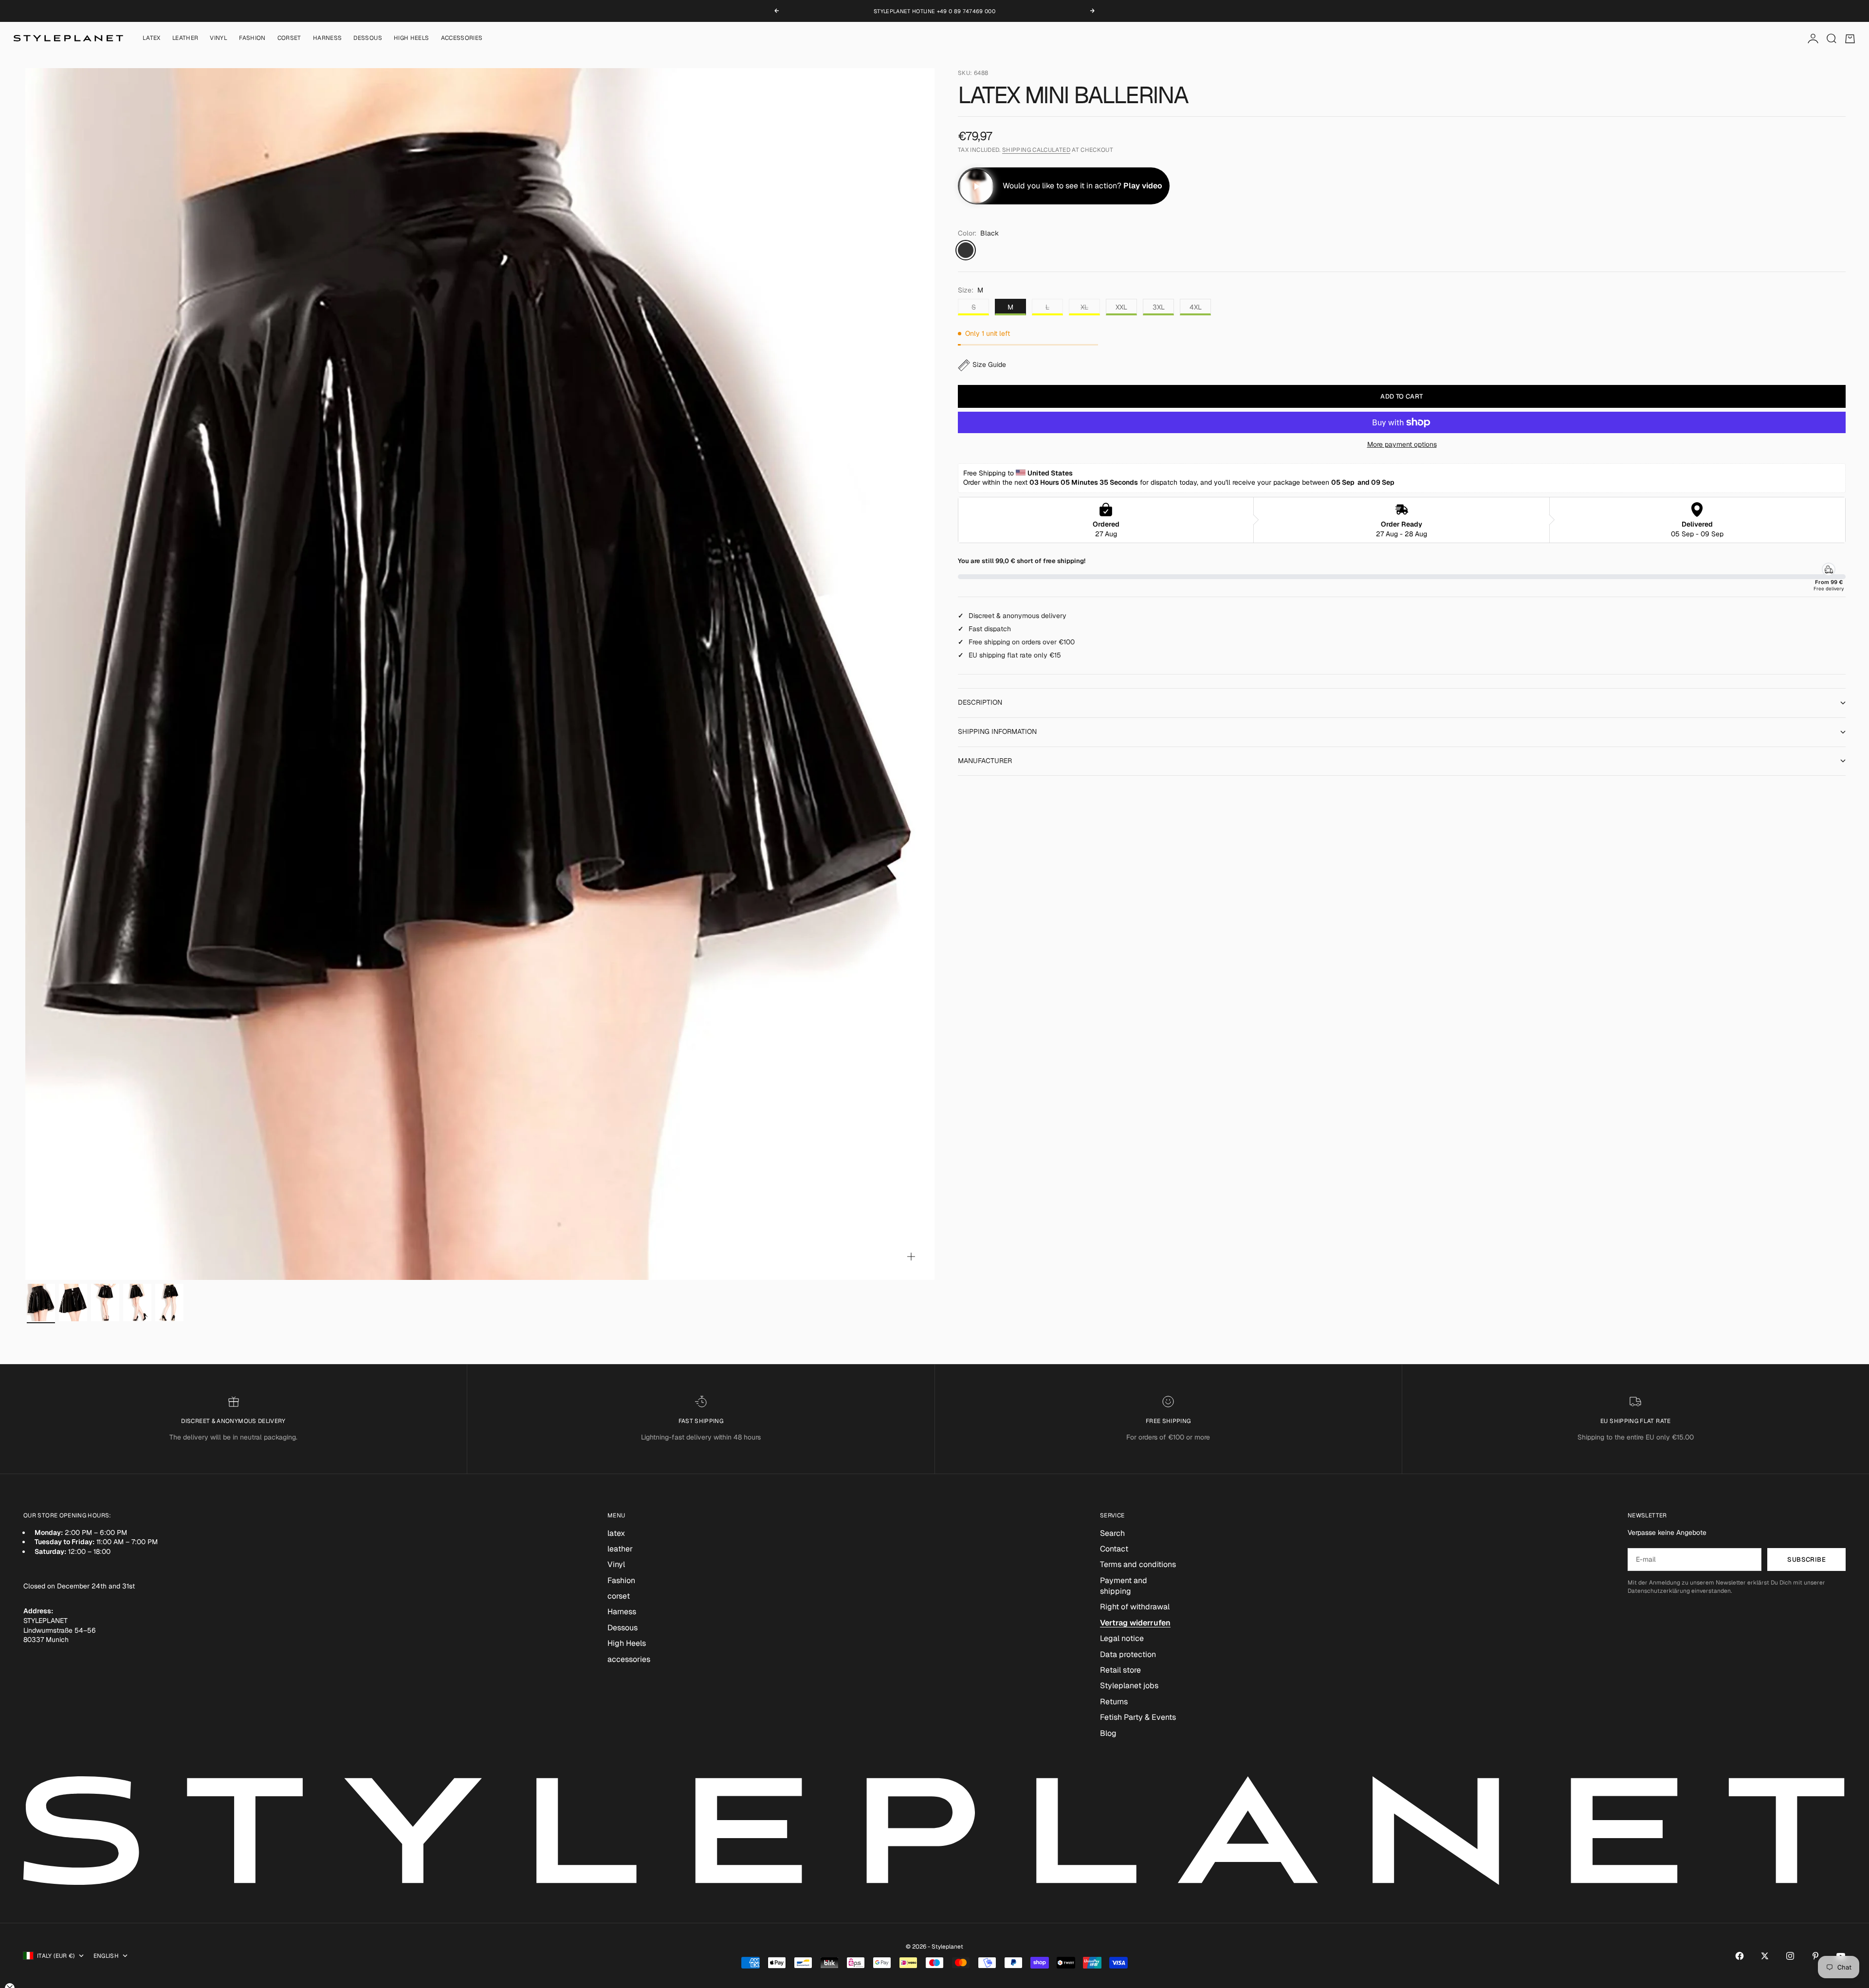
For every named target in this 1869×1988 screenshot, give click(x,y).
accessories (462, 38)
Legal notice (1122, 1638)
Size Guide (989, 365)
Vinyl (219, 38)
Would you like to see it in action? (1082, 186)
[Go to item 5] (169, 1303)
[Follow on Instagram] (1790, 1956)
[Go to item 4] (137, 1303)
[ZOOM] (911, 1257)
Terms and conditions (1138, 1564)
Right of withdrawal (1135, 1607)
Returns (1114, 1702)
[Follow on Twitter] (1765, 1956)
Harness (328, 38)
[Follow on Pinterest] (1815, 1956)
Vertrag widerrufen (1135, 1623)
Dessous (368, 38)
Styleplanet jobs (1129, 1686)
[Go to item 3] (105, 1303)
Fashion (252, 38)
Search (1112, 1533)
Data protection (1128, 1654)
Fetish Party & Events (1138, 1717)
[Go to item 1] (41, 1303)
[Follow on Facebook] (1740, 1956)
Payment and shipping (1124, 1586)
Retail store (1120, 1670)
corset (289, 38)
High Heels (412, 38)
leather (185, 38)
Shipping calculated (1036, 150)
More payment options (1402, 444)
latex (152, 38)
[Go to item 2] (73, 1303)
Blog (1108, 1733)
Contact (1114, 1549)
